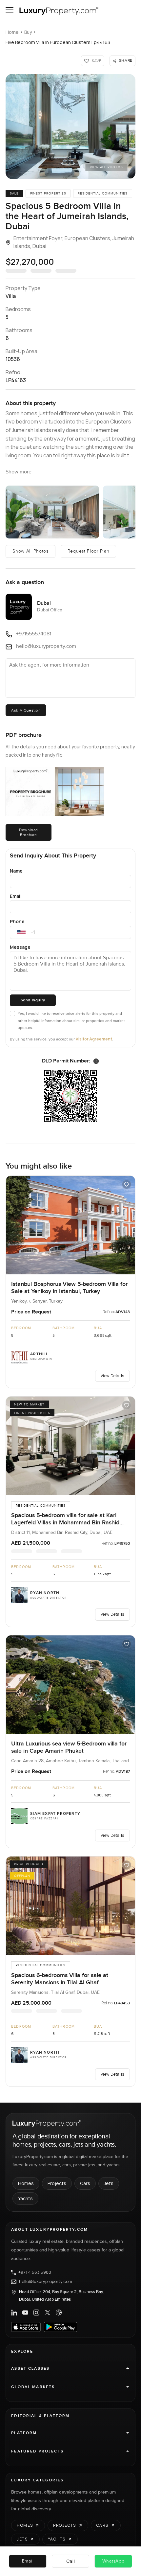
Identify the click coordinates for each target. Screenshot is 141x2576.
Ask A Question (26, 710)
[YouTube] (25, 2313)
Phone (17, 921)
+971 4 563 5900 (35, 2272)
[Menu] (10, 10)
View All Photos (106, 167)
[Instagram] (36, 2313)
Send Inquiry (33, 1000)
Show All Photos (30, 551)
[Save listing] (127, 1184)
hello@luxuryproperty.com (46, 2282)
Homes (26, 2183)
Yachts (25, 2198)
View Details (112, 1376)
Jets (109, 2183)
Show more (19, 472)
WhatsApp (113, 2561)
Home (12, 32)
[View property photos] (70, 126)
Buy (28, 32)
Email (16, 896)
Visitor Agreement (94, 1039)
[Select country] (21, 932)
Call (71, 2561)
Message (20, 947)
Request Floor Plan (89, 551)
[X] (48, 2313)
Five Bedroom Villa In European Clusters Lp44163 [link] (58, 42)
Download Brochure (29, 832)
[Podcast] (59, 2313)
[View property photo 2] (52, 512)
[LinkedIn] (14, 2313)
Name (16, 871)
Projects (57, 2183)
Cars (85, 2183)
